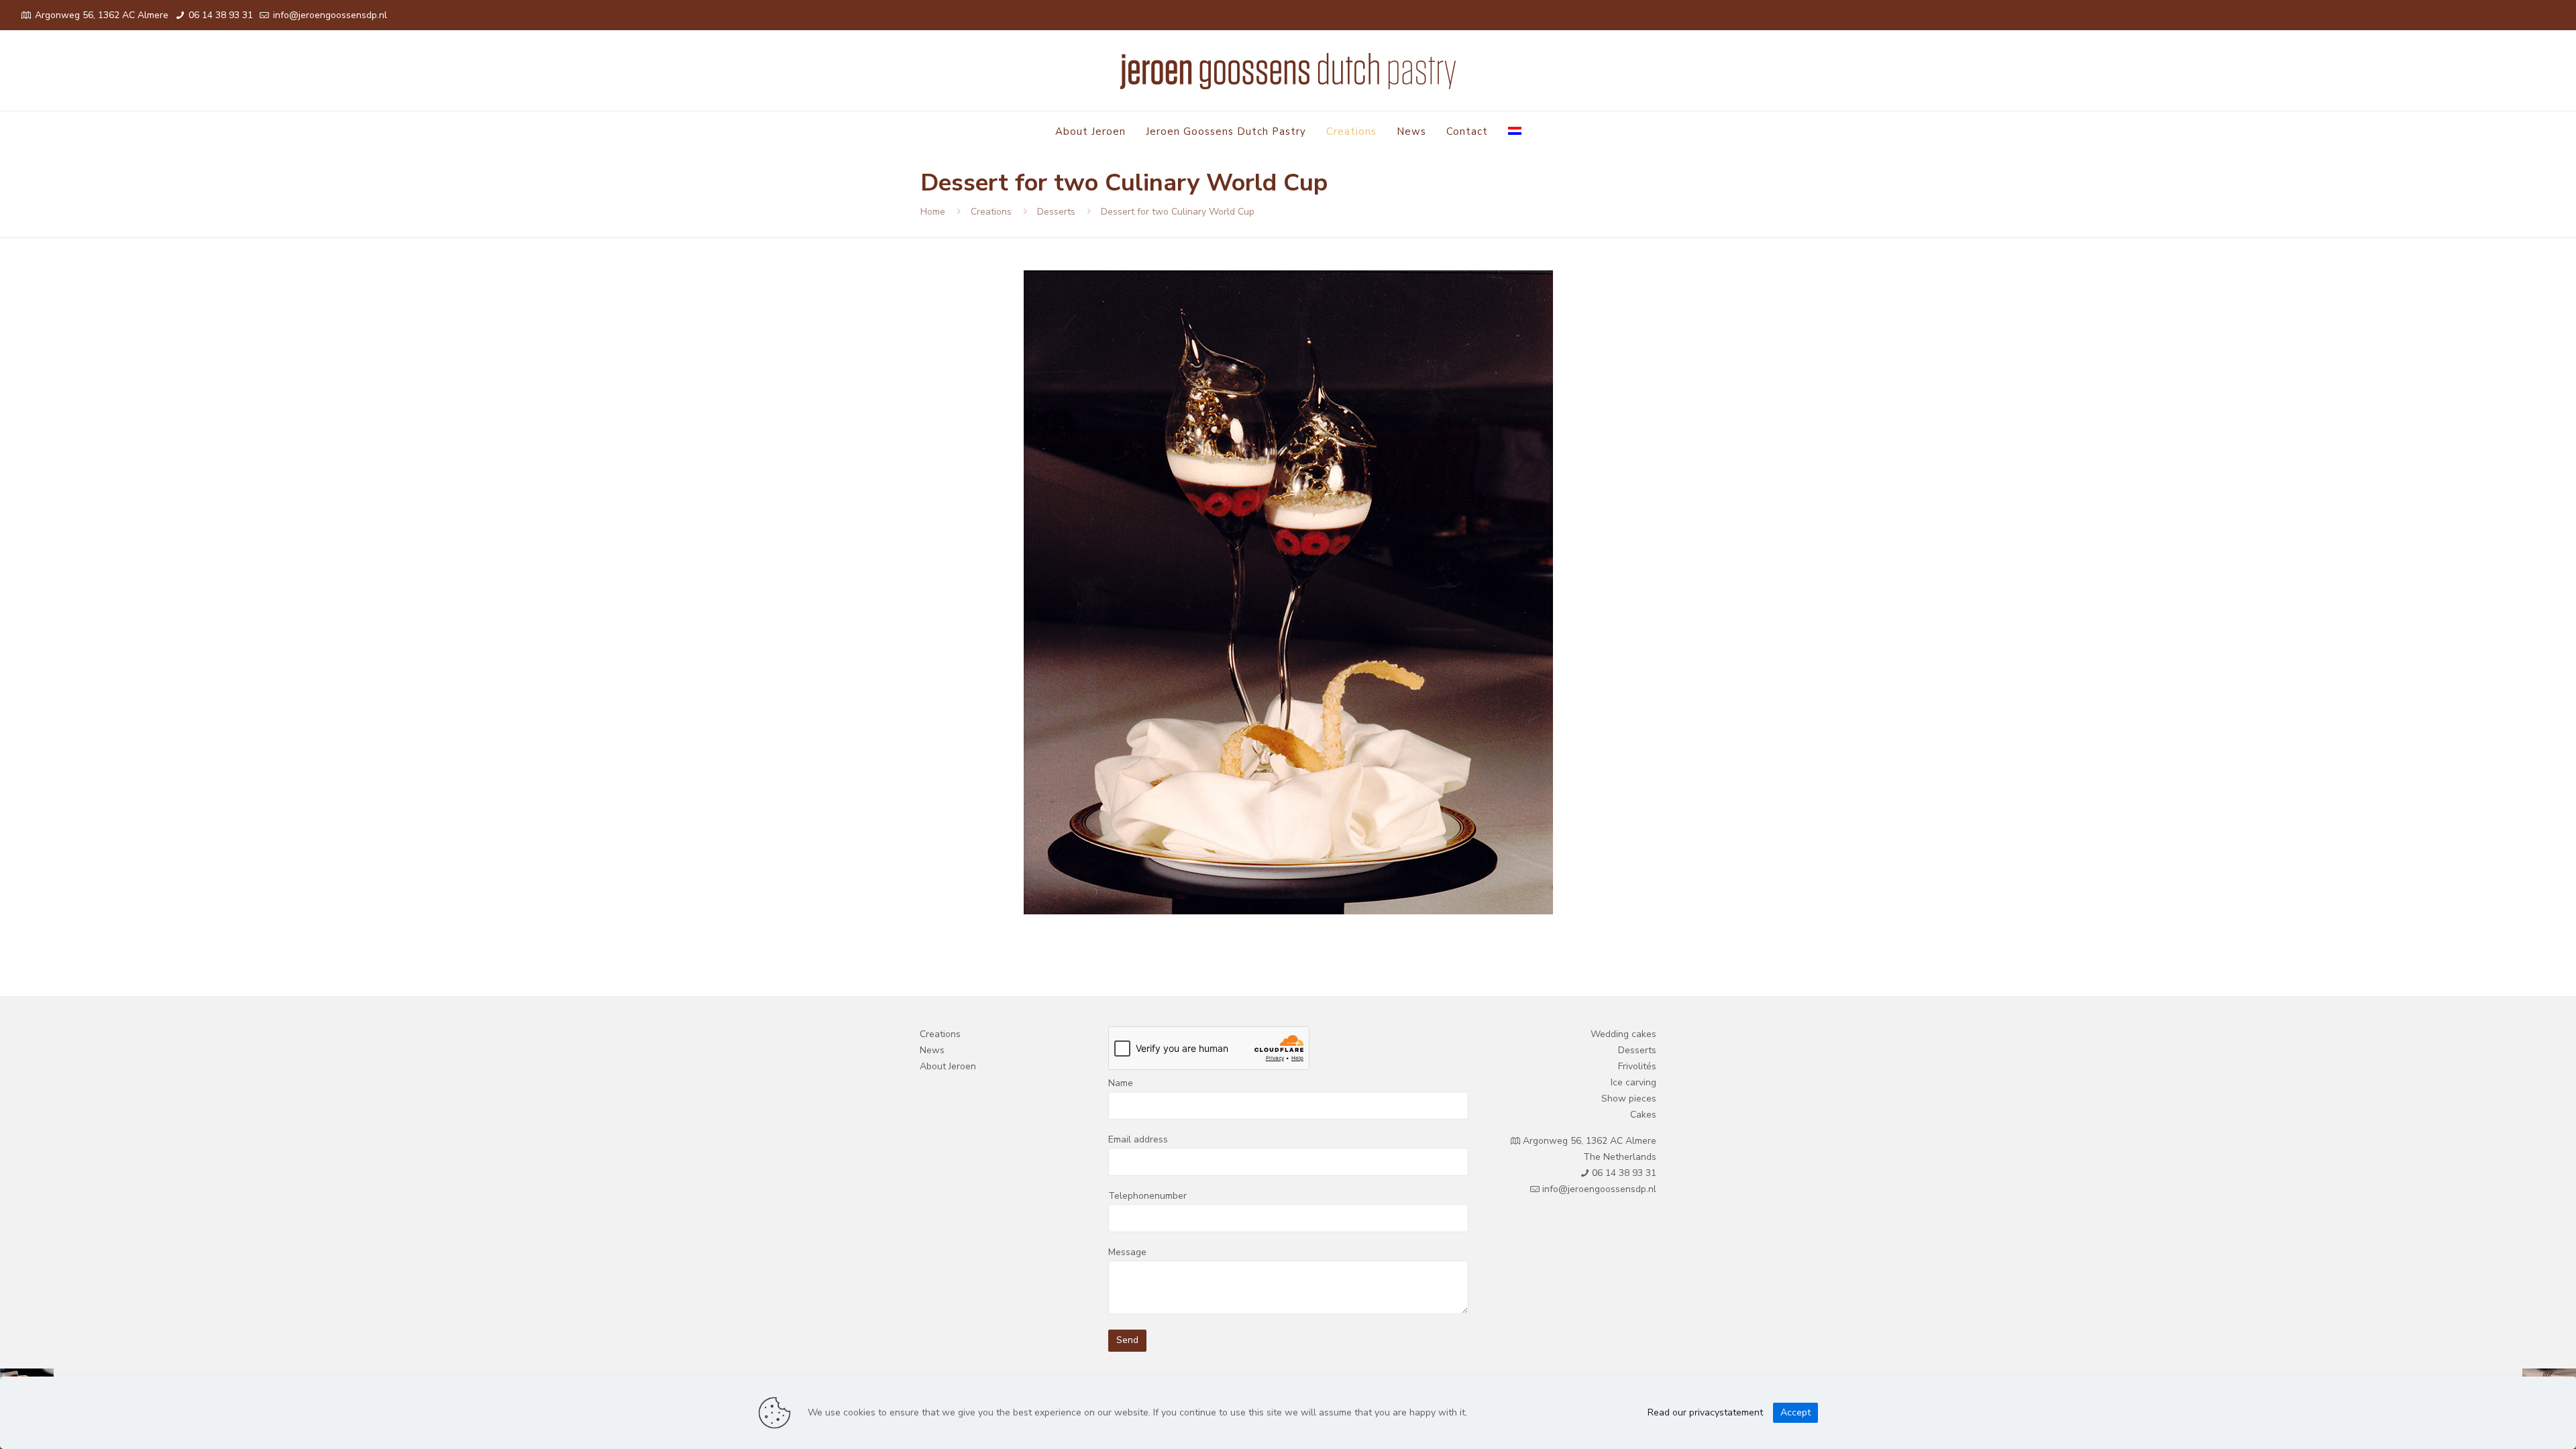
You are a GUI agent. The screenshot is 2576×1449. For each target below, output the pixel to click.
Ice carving (1633, 1082)
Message (1127, 1252)
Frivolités (1637, 1066)
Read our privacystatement (1705, 1412)
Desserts (1056, 212)
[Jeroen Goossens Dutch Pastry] (1288, 70)
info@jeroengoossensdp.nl (329, 15)
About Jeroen (948, 1066)
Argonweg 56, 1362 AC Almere (102, 15)
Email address (1138, 1139)
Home (933, 212)
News (932, 1050)
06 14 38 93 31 (219, 15)
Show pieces (1629, 1098)
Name (1121, 1083)
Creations (991, 212)
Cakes (1643, 1115)
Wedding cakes (1623, 1034)
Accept (1795, 1412)
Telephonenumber (1147, 1196)
